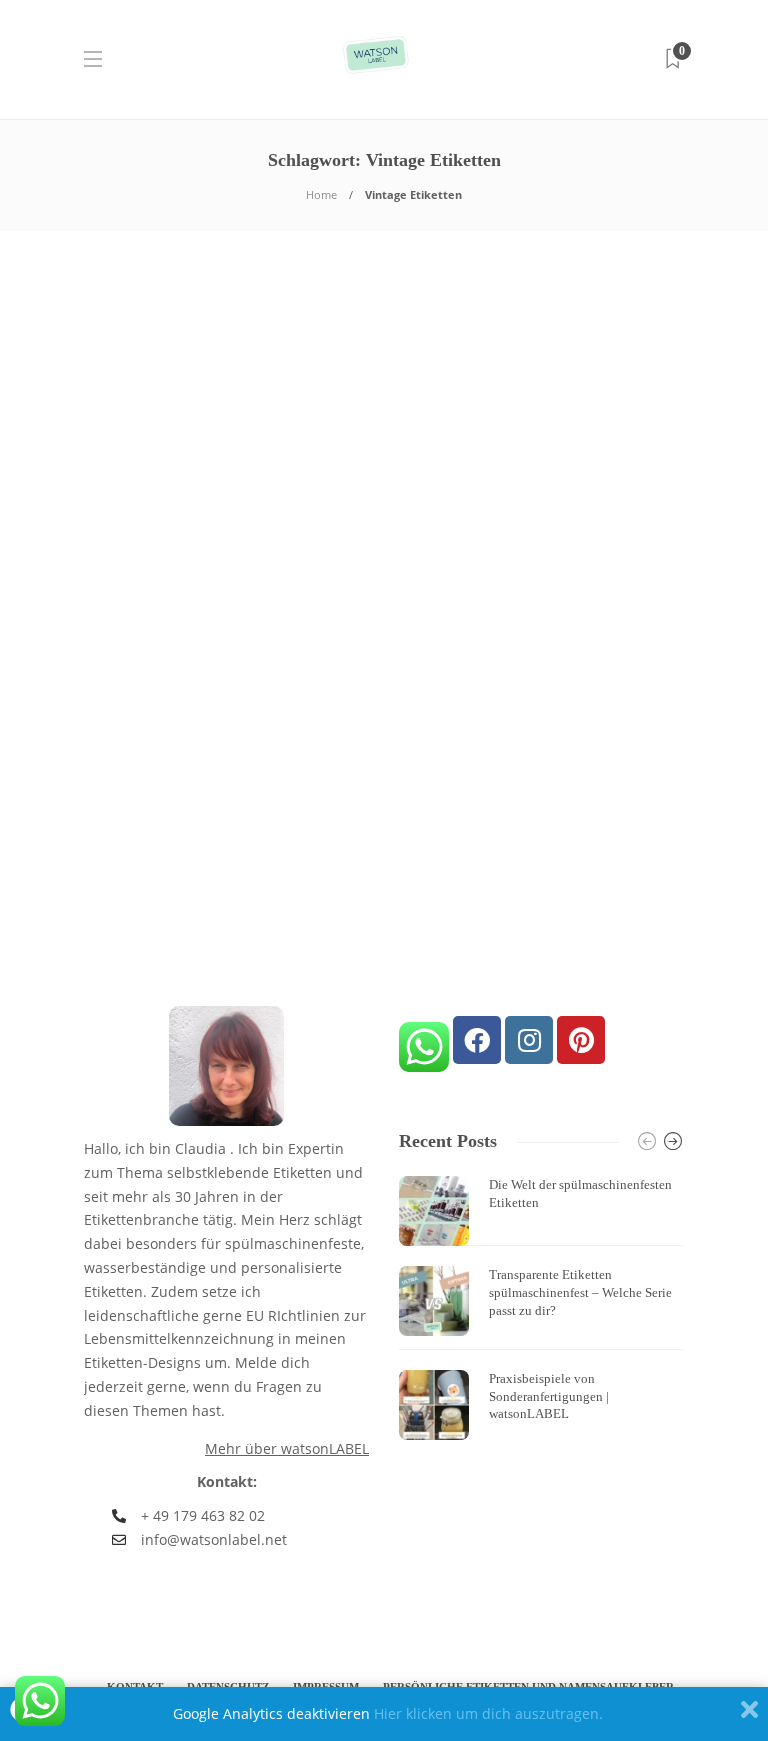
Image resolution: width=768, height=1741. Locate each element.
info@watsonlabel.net (214, 1539)
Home (321, 194)
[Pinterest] (581, 1040)
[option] (541, 1308)
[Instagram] (529, 1040)
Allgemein (126, 545)
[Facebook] (477, 1040)
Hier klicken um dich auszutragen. (488, 1713)
